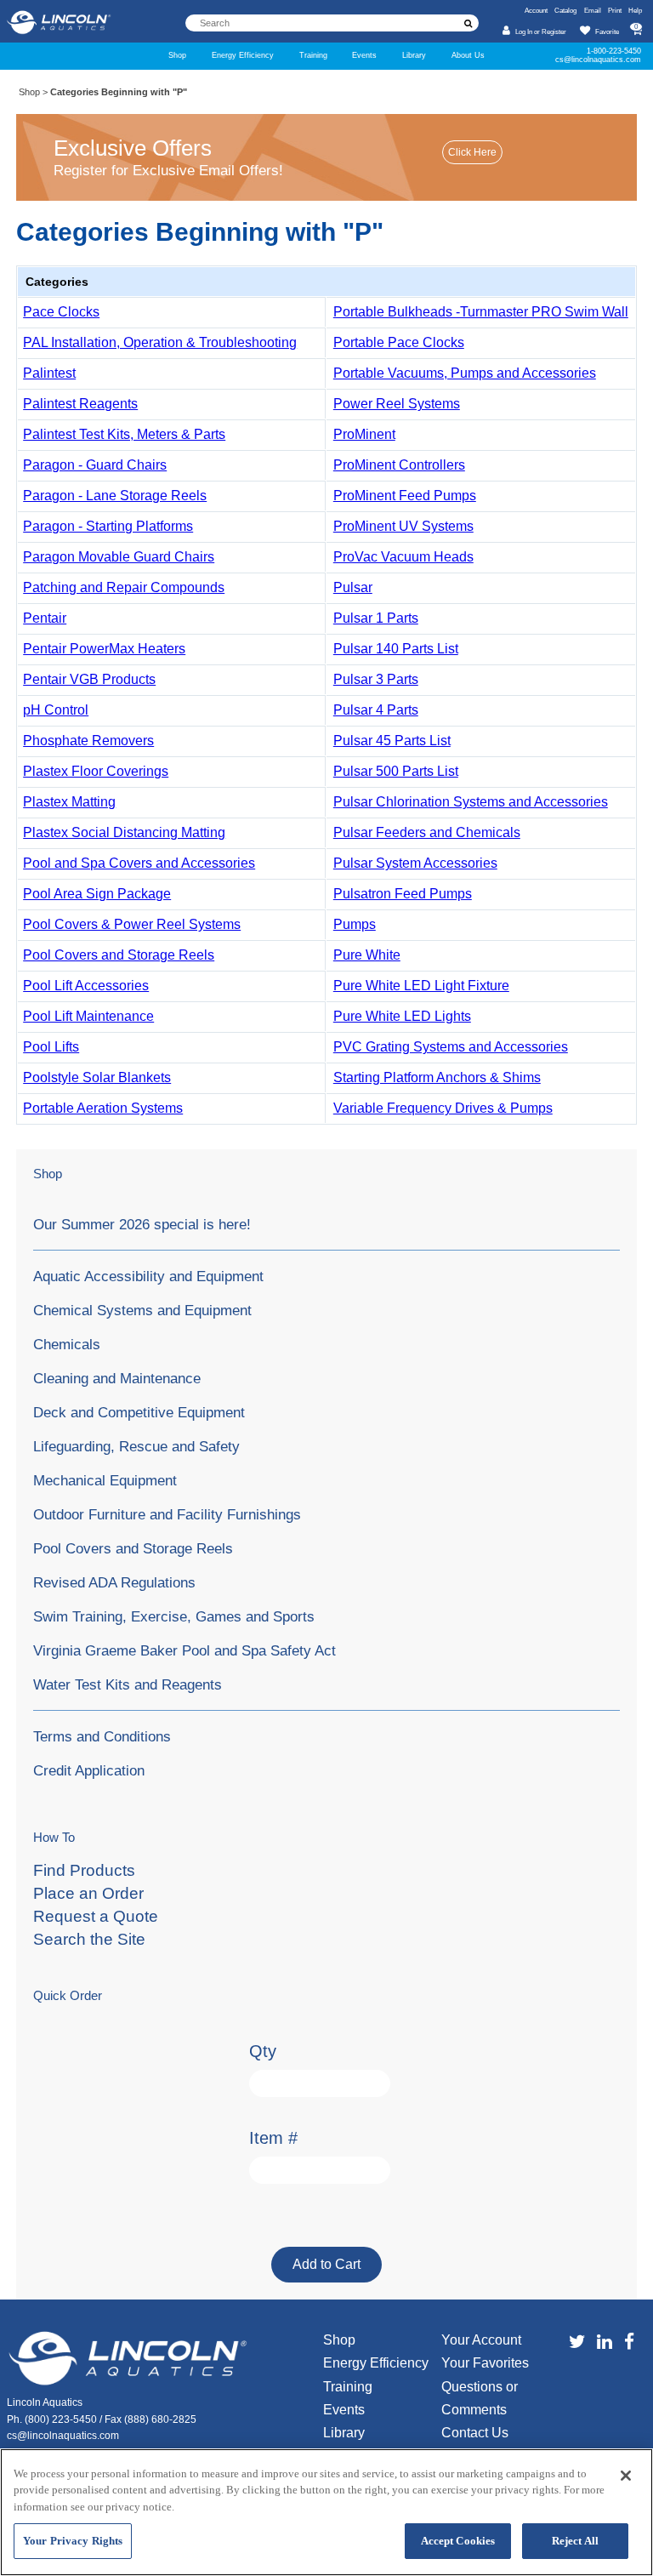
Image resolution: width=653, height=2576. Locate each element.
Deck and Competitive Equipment (139, 1412)
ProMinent (364, 434)
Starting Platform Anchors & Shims (437, 1077)
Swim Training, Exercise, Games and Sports (174, 1616)
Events (364, 55)
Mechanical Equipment (105, 1480)
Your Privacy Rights (73, 2541)
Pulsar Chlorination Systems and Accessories (471, 802)
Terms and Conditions (102, 1736)
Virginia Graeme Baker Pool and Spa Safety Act (185, 1650)
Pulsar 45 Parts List (392, 741)
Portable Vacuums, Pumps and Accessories (465, 373)
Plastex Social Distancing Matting (124, 832)
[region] (326, 2512)
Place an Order (88, 1893)
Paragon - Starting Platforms (108, 526)
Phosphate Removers (88, 741)
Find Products (84, 1870)
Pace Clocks (61, 312)
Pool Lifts (51, 1047)
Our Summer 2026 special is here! (142, 1224)
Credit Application (89, 1770)
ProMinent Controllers (399, 465)
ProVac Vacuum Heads (403, 557)
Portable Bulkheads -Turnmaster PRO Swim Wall (481, 312)
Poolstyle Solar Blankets (97, 1077)
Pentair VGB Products (89, 679)
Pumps (355, 924)
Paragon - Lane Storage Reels (115, 496)
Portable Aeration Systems (103, 1108)
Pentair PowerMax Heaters (104, 649)
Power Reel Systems (397, 404)
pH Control (56, 710)
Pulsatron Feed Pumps (403, 894)
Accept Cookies (458, 2541)
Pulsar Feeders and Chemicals (427, 832)
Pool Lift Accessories (86, 986)
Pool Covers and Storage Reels (119, 955)
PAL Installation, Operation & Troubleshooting (160, 342)
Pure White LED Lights (402, 1016)
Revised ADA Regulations (114, 1582)
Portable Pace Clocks (399, 342)
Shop (177, 55)
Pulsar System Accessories (415, 863)
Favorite (607, 32)
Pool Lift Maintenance (88, 1016)
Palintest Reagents (80, 404)
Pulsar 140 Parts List (396, 649)
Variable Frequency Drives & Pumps (443, 1108)
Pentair (45, 618)
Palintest (49, 373)
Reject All (575, 2541)
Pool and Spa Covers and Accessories (139, 863)
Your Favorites (485, 2363)
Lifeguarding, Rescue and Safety (136, 1446)
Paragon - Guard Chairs (95, 465)
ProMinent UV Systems (403, 526)
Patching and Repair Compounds (124, 587)
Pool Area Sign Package (97, 894)
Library (414, 55)
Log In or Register (541, 32)
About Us (468, 55)
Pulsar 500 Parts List (396, 771)
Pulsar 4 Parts (376, 710)
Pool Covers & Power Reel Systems (132, 924)
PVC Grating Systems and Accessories (451, 1047)
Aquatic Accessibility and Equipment (148, 1276)
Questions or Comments (480, 2398)
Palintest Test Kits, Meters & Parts (124, 434)
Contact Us (475, 2433)
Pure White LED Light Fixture (421, 986)
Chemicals (67, 1344)
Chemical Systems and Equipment (142, 1310)
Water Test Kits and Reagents (128, 1684)
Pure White (367, 955)
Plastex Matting (69, 802)
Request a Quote (96, 1916)
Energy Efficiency (243, 55)
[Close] (626, 2476)
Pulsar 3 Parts (376, 679)
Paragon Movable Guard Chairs (119, 557)
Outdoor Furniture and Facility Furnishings (167, 1514)
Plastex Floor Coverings (96, 771)
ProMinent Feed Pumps (405, 496)
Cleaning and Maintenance (117, 1378)
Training (313, 55)
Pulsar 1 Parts (376, 618)
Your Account (481, 2340)
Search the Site (89, 1939)
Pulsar (353, 587)
